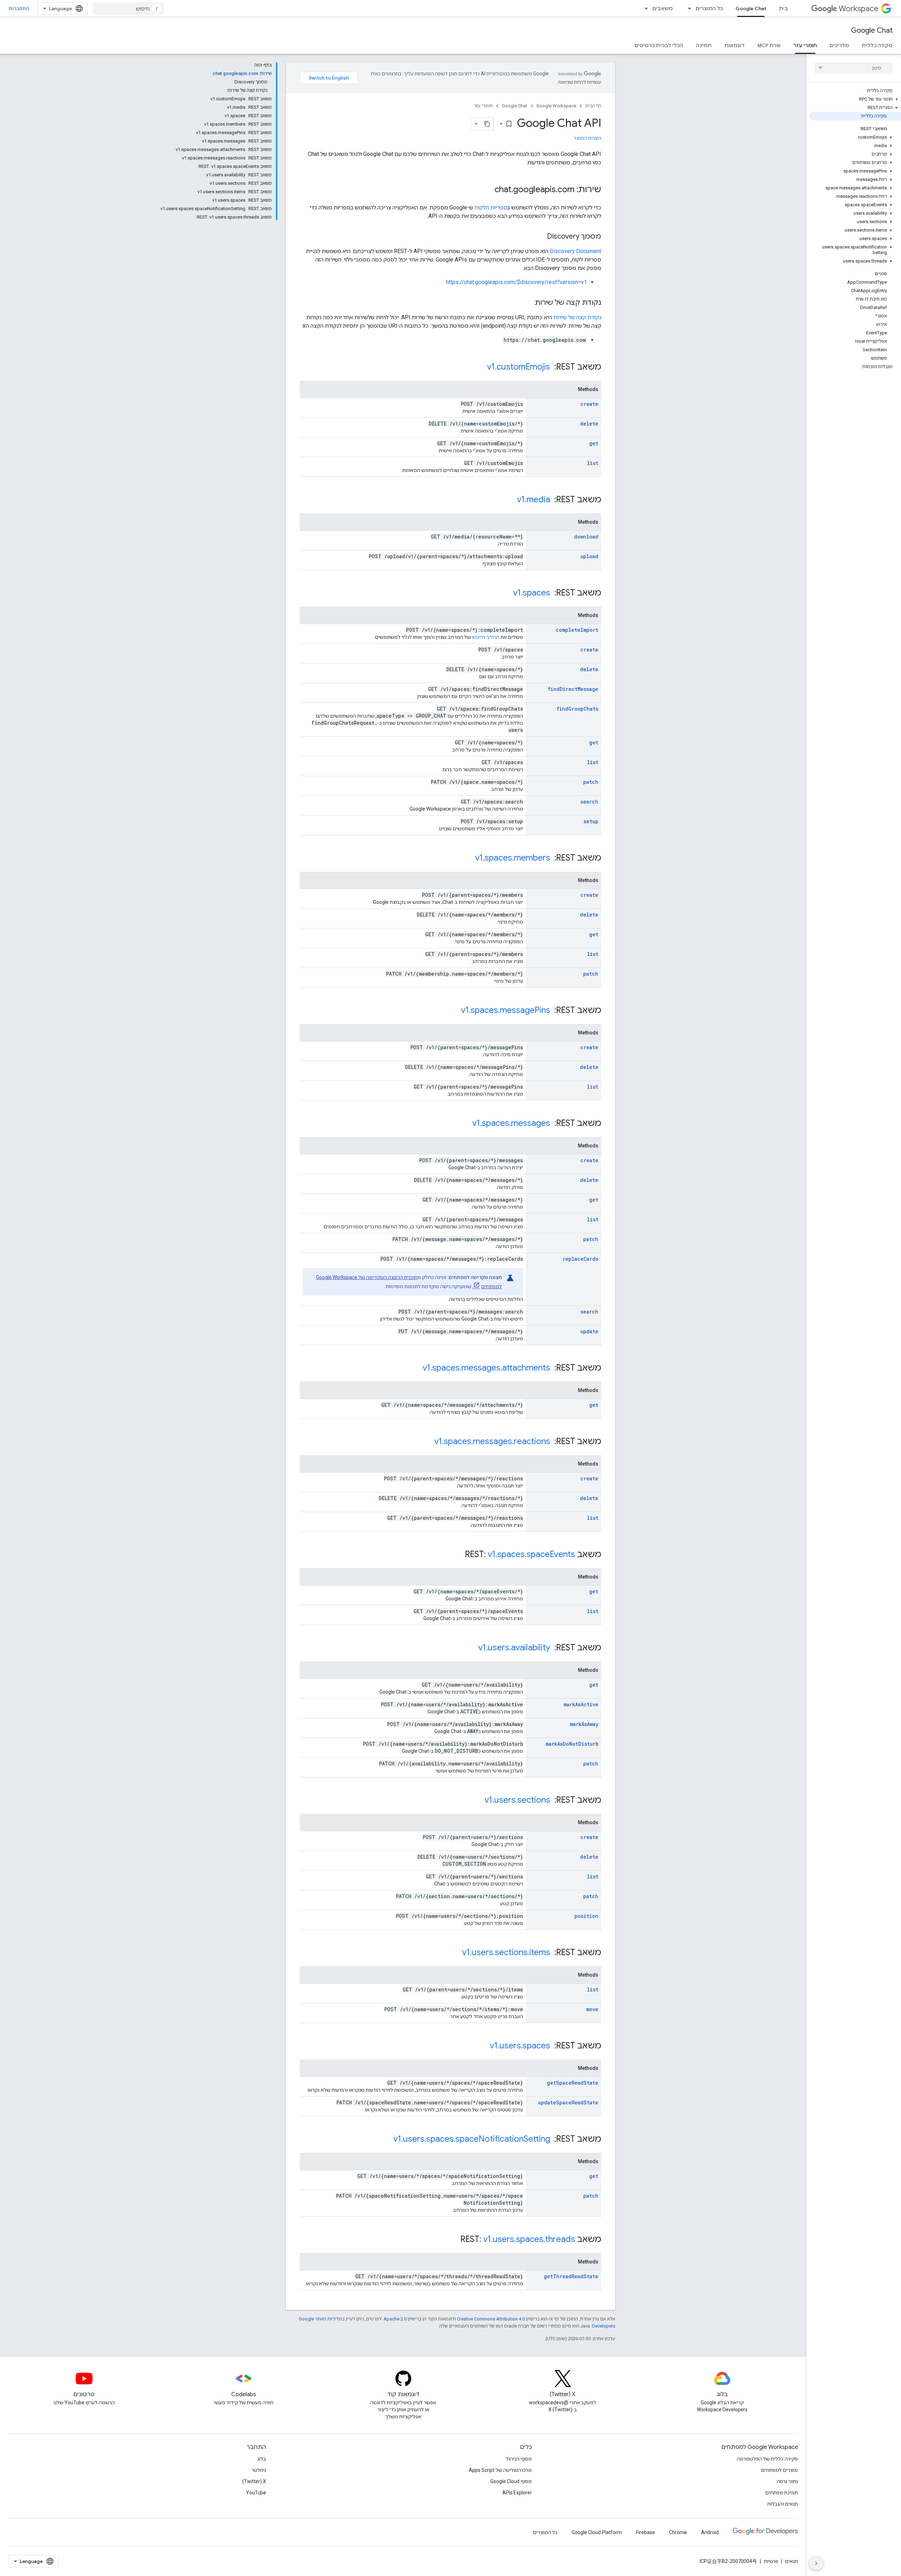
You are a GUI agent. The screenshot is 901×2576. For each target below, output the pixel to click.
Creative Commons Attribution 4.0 (491, 2319)
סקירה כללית (877, 45)
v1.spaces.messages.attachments (486, 1368)
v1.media (534, 499)
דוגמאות (735, 45)
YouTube (256, 2493)
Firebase (645, 2532)
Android (710, 2532)
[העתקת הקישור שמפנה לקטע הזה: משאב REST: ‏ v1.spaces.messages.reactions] (427, 1442)
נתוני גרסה (787, 2481)
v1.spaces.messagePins (506, 1010)
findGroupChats (577, 709)
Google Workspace (556, 106)
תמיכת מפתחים (782, 2493)
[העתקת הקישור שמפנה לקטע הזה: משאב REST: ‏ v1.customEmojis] (480, 367)
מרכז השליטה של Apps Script (500, 2470)
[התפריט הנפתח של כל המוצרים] (687, 8)
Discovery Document (575, 251)
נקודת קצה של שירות (577, 317)
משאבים (663, 8)
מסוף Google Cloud (511, 2481)
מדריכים (839, 45)
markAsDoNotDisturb (572, 1744)
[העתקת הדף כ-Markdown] (487, 124)
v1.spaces (532, 593)
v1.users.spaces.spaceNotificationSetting (472, 2139)
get (594, 443)
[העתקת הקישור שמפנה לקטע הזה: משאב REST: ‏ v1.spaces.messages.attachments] (416, 1368)
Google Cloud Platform (597, 2532)
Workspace (859, 9)
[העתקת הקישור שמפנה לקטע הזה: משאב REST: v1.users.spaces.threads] (453, 2240)
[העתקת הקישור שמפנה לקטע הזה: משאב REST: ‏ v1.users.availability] (471, 1648)
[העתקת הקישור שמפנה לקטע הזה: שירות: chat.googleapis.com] (487, 190)
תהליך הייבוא (486, 637)
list (593, 463)
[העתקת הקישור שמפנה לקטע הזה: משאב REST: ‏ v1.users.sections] (478, 1801)
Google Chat (751, 8)
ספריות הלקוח (491, 207)
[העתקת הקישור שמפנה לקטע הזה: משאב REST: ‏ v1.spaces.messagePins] (454, 1011)
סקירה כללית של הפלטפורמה (767, 2459)
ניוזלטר (259, 2470)
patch (591, 782)
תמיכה (704, 45)
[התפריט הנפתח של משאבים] (644, 8)
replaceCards (580, 1259)
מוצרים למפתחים (779, 2470)
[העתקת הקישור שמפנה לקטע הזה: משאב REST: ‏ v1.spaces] (506, 593)
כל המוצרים (709, 8)
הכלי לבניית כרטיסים (659, 45)
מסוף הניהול (519, 2459)
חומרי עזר (805, 45)
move (592, 2009)
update (589, 1331)
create (589, 404)
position (586, 1916)
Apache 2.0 (395, 2319)
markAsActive (581, 1704)
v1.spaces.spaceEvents (531, 1554)
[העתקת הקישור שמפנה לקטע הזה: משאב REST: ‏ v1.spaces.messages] (465, 1124)
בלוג (262, 2459)
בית (783, 8)
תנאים (791, 2561)
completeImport (577, 630)
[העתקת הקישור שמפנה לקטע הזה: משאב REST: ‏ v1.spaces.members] (468, 858)
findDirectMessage (573, 689)
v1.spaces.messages (511, 1123)
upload (589, 556)
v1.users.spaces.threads (529, 2239)
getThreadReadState (571, 2276)
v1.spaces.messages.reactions (492, 1441)
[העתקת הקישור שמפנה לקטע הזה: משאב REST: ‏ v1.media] (510, 500)
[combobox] (128, 8)
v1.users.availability (514, 1648)
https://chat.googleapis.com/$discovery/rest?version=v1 (516, 282)
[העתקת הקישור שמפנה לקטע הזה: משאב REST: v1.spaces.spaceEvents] (458, 1555)
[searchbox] (854, 68)
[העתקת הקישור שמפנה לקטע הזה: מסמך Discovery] (540, 237)
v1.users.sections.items (506, 1952)
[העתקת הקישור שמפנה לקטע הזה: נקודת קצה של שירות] (528, 303)
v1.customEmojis (519, 367)
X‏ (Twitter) (254, 2481)
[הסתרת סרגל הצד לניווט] (816, 2563)
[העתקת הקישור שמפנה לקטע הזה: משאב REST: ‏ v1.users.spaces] (483, 2046)
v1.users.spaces (520, 2046)
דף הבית (593, 106)
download (586, 537)
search (589, 802)
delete (589, 424)
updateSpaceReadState (568, 2102)
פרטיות (771, 2561)
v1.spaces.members (513, 858)
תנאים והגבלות (783, 2504)
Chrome (678, 2532)
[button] (855, 99)
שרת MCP (769, 45)
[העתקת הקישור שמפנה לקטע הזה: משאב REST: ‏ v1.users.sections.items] (455, 1953)
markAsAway (584, 1724)
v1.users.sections (517, 1800)
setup (591, 821)
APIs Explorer (517, 2493)
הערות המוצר (587, 138)
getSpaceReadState (573, 2083)
